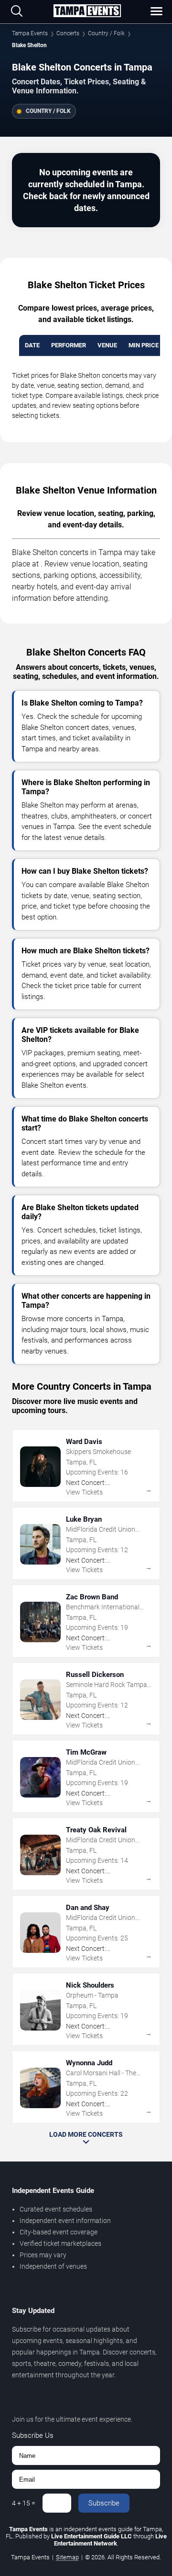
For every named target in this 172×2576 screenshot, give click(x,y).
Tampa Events (30, 33)
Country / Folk (106, 33)
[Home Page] (87, 11)
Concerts (68, 33)
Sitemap (67, 2557)
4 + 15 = (24, 2503)
